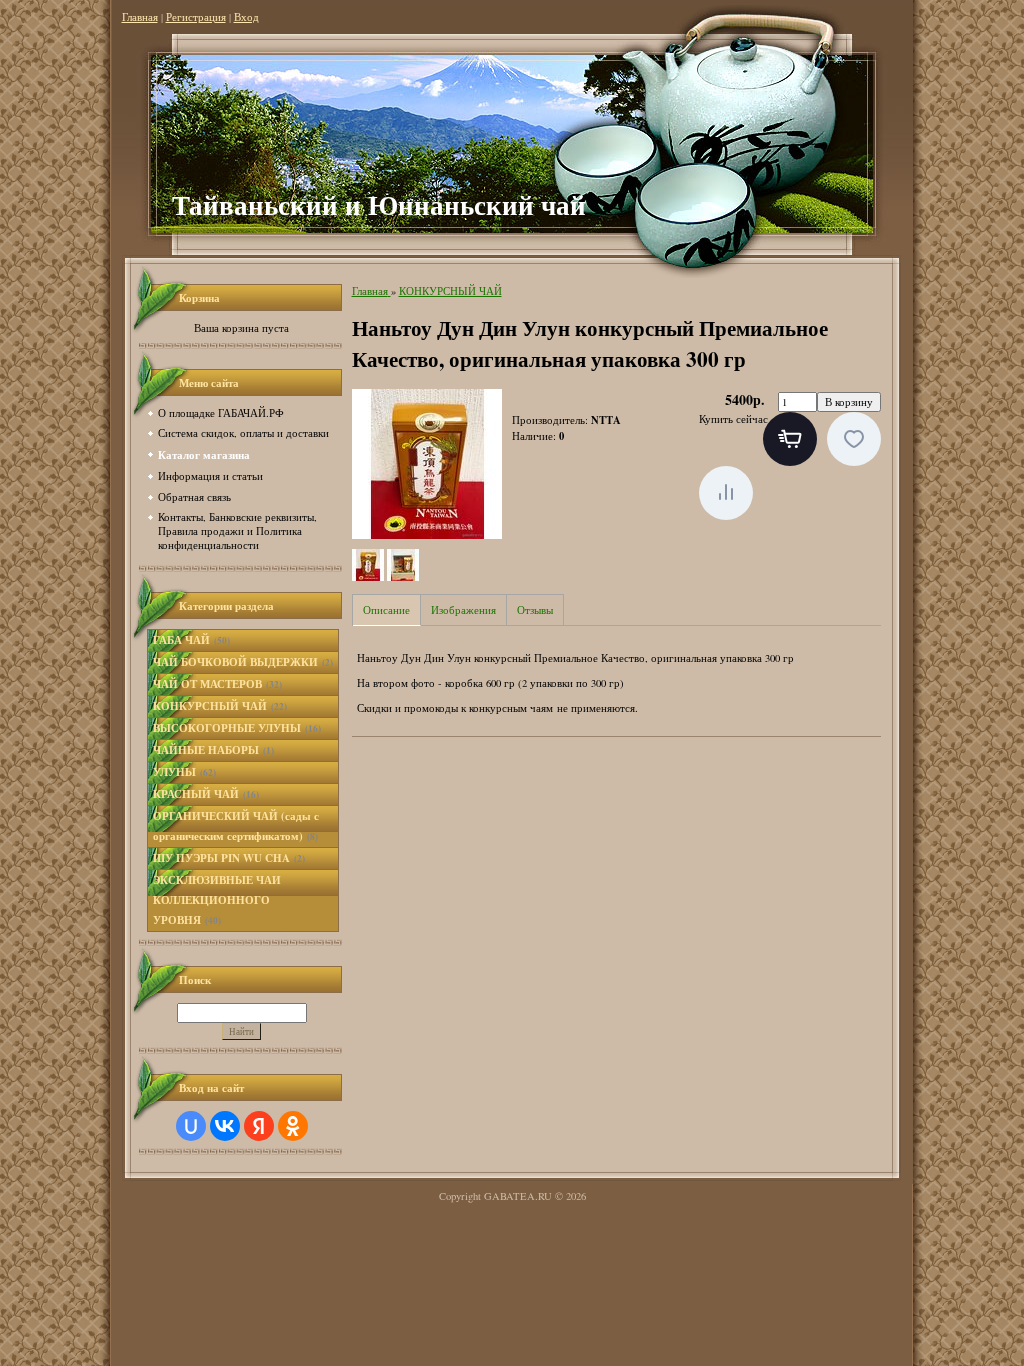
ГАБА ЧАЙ (191, 640)
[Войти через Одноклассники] (293, 1126)
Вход (246, 17)
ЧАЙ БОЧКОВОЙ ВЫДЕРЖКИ (243, 662)
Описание (386, 610)
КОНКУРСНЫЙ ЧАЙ (220, 706)
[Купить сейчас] (790, 439)
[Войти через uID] (191, 1126)
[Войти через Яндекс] (259, 1126)
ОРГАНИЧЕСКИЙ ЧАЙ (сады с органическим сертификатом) (236, 826)
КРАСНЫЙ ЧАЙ (206, 794)
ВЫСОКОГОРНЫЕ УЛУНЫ (237, 728)
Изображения (463, 610)
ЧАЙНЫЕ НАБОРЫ (213, 750)
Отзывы (535, 610)
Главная (140, 17)
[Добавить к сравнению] (726, 493)
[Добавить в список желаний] (854, 439)
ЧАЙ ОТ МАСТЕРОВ (217, 684)
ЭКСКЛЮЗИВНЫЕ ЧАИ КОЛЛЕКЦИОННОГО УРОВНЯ (217, 900)
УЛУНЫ (184, 772)
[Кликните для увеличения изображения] (427, 464)
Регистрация (196, 17)
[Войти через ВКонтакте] (225, 1126)
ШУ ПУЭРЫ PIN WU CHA (229, 858)
